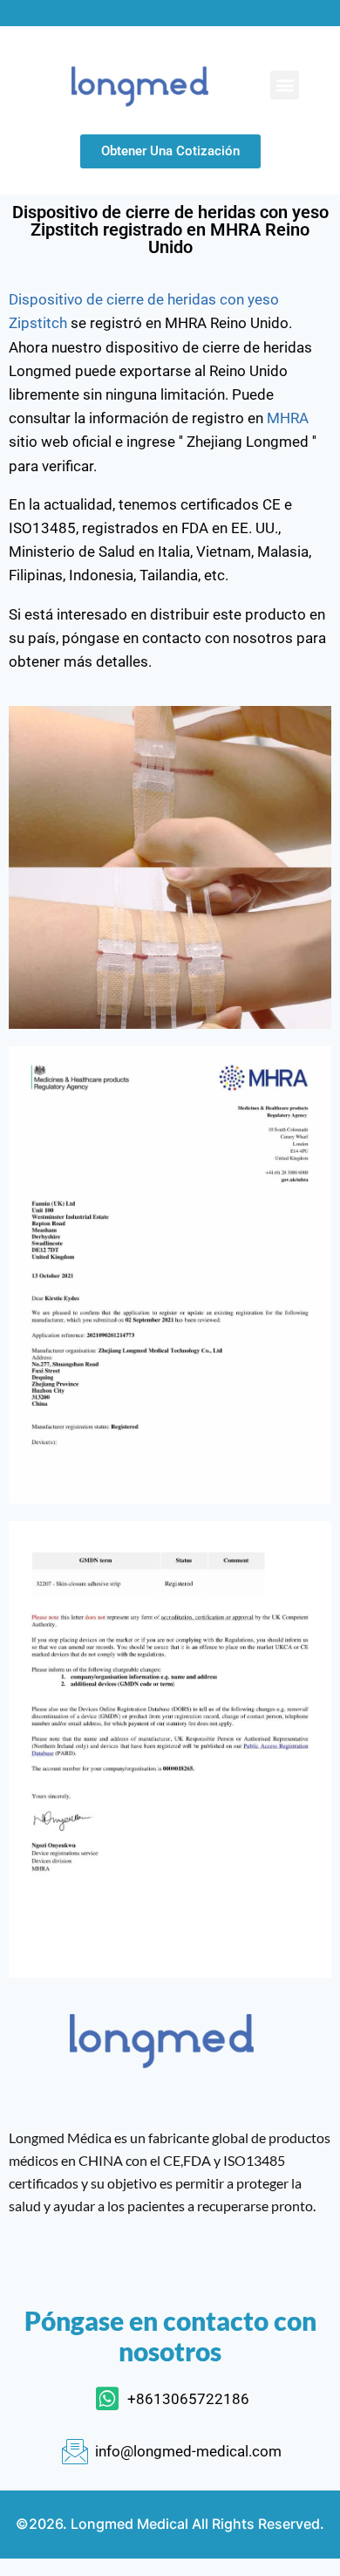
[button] (285, 85)
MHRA (288, 418)
